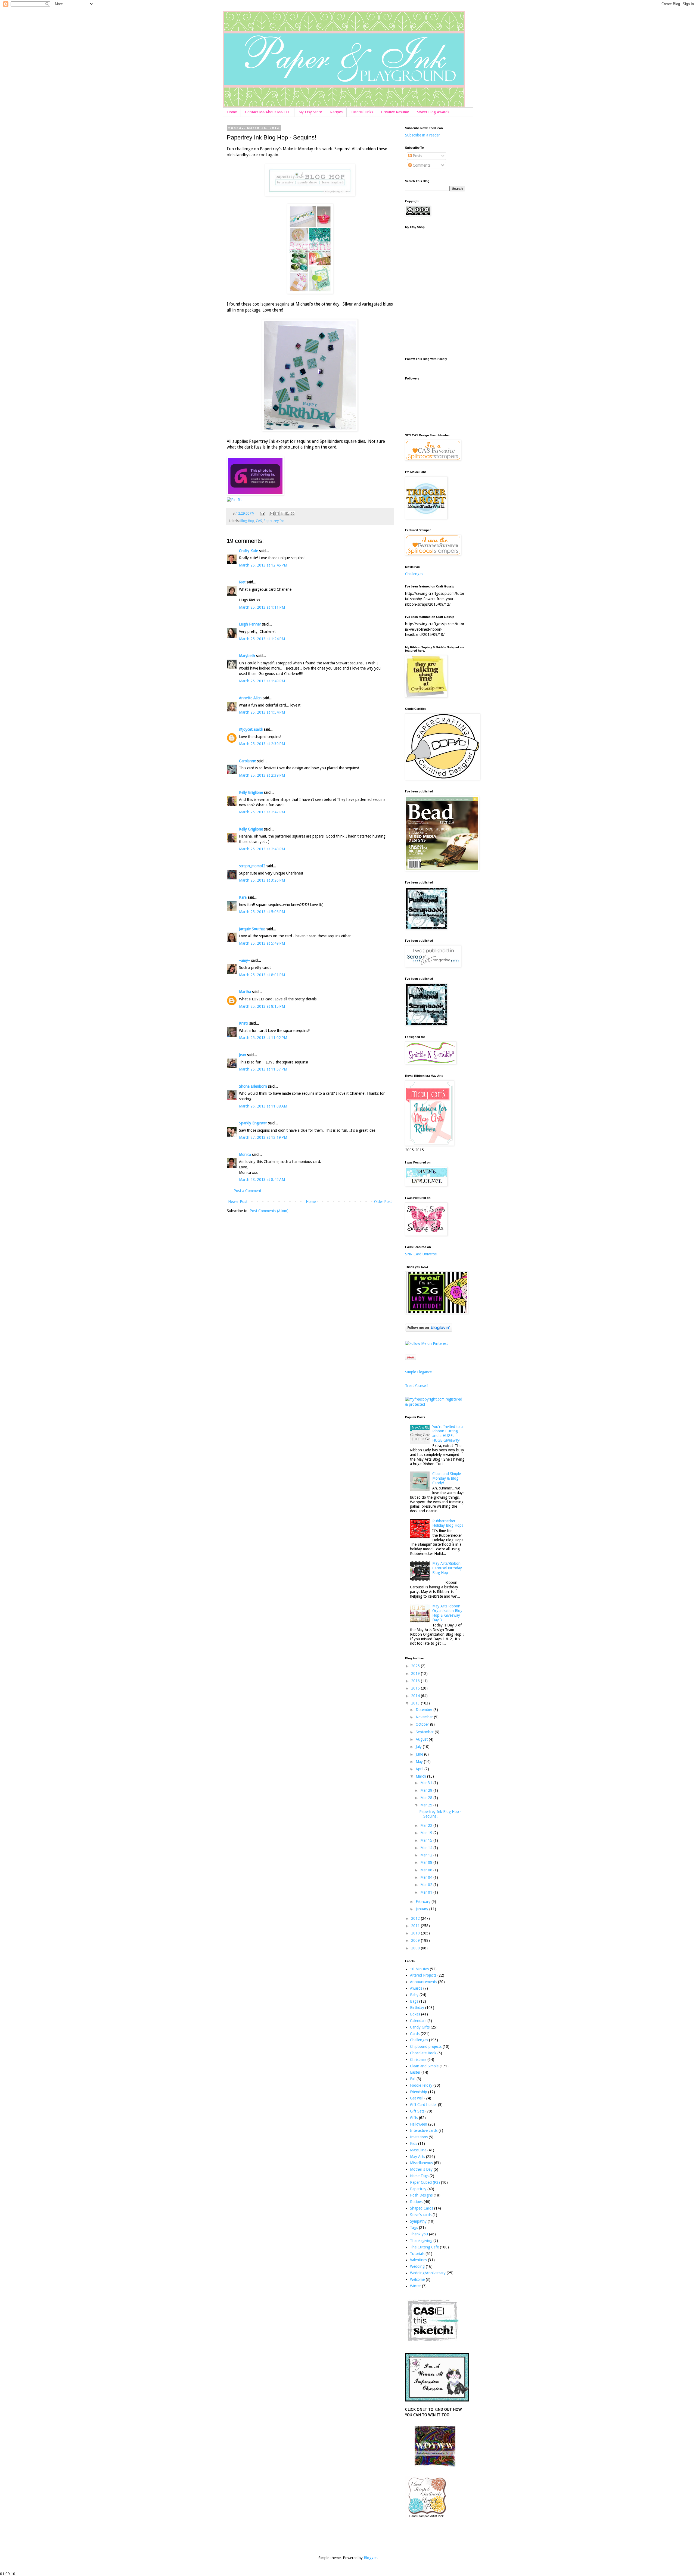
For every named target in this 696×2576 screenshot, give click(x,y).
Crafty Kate (248, 551)
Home (232, 112)
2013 (416, 1703)
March (421, 1776)
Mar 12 (427, 1855)
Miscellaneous (421, 2163)
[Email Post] (262, 513)
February (424, 1902)
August (422, 1739)
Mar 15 (427, 1840)
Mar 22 (427, 1825)
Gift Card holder (423, 2105)
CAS (259, 521)
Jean (243, 1055)
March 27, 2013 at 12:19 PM (263, 1137)
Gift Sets (417, 2111)
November (425, 1717)
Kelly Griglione (251, 792)
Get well (417, 2098)
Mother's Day (421, 2169)
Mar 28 (427, 1798)
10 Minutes (419, 1969)
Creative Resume (395, 112)
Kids (414, 2143)
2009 (416, 1940)
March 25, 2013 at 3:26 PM (262, 880)
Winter (415, 2286)
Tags (414, 2227)
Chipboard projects (426, 2046)
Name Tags (419, 2176)
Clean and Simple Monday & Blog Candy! (447, 1478)
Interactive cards (424, 2130)
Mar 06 (427, 1870)
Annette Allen (250, 698)
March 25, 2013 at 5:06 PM (262, 912)
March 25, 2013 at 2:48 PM (262, 849)
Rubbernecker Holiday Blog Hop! (448, 1523)
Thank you (419, 2234)
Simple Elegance (418, 1372)
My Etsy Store (310, 112)
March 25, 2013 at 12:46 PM (263, 565)
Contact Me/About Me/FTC (268, 112)
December (425, 1710)
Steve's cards (421, 2215)
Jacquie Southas (252, 929)
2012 (416, 1918)
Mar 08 (427, 1862)
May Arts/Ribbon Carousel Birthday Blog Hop (447, 1568)
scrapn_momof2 (252, 866)
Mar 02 (427, 1885)
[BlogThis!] (277, 514)
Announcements (423, 1982)
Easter (415, 2072)
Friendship (419, 2092)
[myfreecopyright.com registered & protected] (435, 1404)
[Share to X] (282, 514)
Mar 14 (427, 1848)
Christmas (418, 2059)
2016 (416, 1681)
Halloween (419, 2124)
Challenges (414, 574)
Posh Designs (421, 2195)
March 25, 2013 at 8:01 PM (262, 975)
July (419, 1747)
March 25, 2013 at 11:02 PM (263, 1038)
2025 (416, 1666)
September (425, 1732)
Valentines (418, 2260)
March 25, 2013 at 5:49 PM (262, 943)
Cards (415, 2034)
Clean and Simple (424, 2066)
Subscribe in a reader (422, 135)
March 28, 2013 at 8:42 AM (262, 1180)
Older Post (383, 1202)
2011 (416, 1926)
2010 (416, 1933)
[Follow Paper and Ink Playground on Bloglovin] (429, 1330)
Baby (414, 1995)
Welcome (417, 2279)
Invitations (419, 2137)
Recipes (336, 112)
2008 (416, 1948)
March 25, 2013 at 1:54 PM (262, 712)
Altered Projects (423, 1975)
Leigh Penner (250, 624)
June (420, 1754)
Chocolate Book (423, 2053)
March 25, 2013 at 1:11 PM (262, 607)
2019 (416, 1673)
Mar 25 (427, 1805)
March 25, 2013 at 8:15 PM (262, 1006)
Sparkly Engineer (253, 1123)
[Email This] (272, 514)
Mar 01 (427, 1892)
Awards (416, 1988)
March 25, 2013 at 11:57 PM (263, 1069)
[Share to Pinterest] (293, 514)
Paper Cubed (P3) (425, 2182)
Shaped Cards (422, 2208)
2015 (416, 1688)
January (422, 1909)
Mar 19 (427, 1833)
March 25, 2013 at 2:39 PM (262, 744)
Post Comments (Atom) (269, 1211)
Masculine (418, 2150)
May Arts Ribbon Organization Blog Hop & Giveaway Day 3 (447, 1613)
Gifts (414, 2118)
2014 (416, 1696)
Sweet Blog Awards (433, 112)
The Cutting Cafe (424, 2247)
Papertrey (418, 2189)
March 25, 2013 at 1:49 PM (262, 681)
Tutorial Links (362, 112)
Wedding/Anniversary (428, 2273)
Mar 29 (427, 1790)
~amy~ (245, 960)
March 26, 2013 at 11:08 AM (263, 1106)
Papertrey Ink (274, 521)
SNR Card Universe (421, 1254)
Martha (245, 992)
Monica (245, 1155)
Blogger (370, 2558)
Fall (413, 2079)
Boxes (415, 2014)
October (423, 1724)
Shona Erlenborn (253, 1086)
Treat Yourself (417, 1386)
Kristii (244, 1023)
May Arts (417, 2157)
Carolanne (247, 761)
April (420, 1769)
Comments (421, 165)
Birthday (417, 2008)
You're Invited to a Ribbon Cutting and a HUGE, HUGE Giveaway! (448, 1433)
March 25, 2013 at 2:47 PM (262, 812)
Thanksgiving (421, 2241)
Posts (417, 156)
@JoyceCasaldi (251, 729)
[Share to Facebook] (287, 514)
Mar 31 (427, 1783)
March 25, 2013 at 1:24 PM (262, 639)
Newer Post (238, 1202)
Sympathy (418, 2221)
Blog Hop (247, 521)
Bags (414, 2001)
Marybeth (247, 656)
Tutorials (417, 2254)
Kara (243, 897)
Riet (242, 582)
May (420, 1762)
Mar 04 (427, 1877)
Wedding (417, 2266)
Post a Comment (247, 1191)
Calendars (418, 2021)
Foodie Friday (421, 2085)
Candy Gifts (420, 2027)
